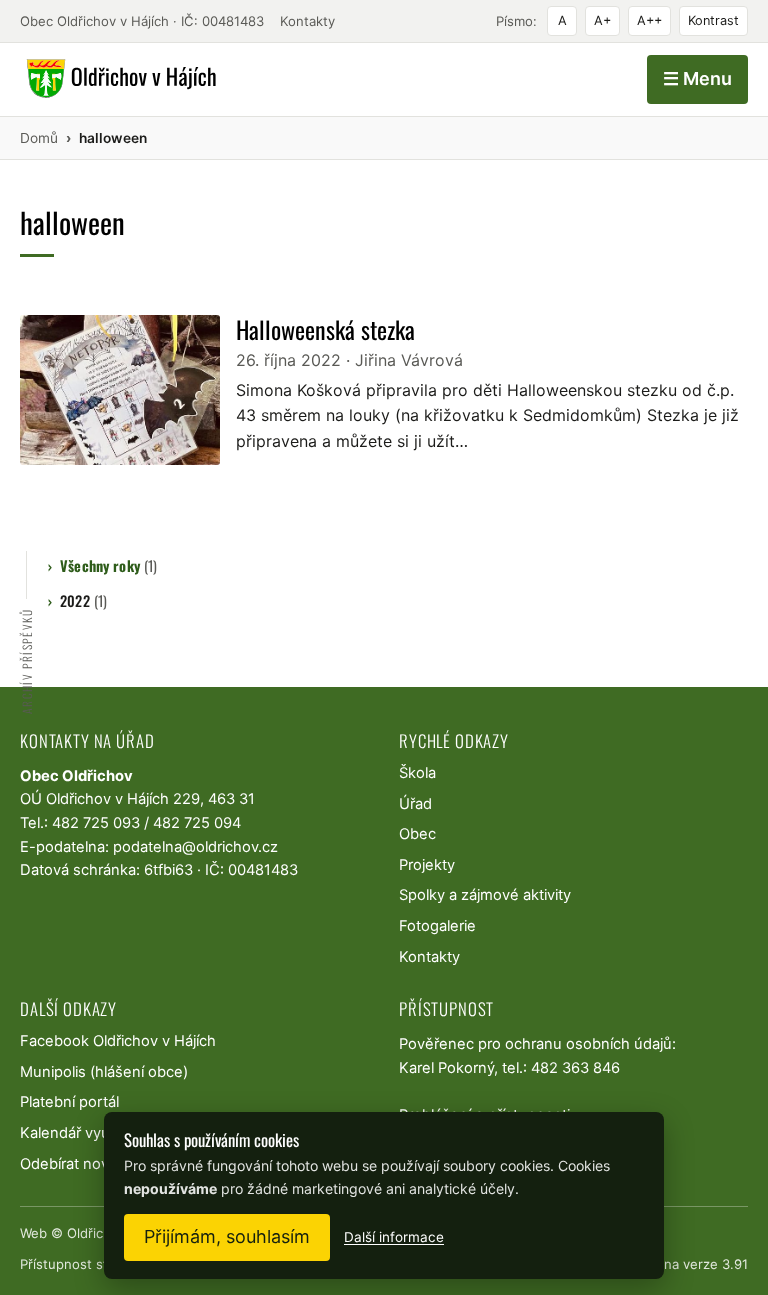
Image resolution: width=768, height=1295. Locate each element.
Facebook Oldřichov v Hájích (118, 1041)
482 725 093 (96, 823)
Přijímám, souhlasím (227, 1236)
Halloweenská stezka (325, 329)
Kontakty (307, 21)
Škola (417, 773)
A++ (649, 20)
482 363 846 (575, 1068)
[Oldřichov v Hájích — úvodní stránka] (118, 79)
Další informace (394, 1237)
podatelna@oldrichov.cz (195, 847)
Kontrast (713, 20)
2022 (83, 600)
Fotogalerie (437, 926)
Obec (417, 834)
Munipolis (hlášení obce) (104, 1072)
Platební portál (69, 1102)
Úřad (415, 804)
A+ (602, 20)
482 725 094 (197, 823)
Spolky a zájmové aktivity (485, 895)
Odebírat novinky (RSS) (99, 1164)
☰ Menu (697, 78)
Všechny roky (108, 565)
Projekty (427, 865)
